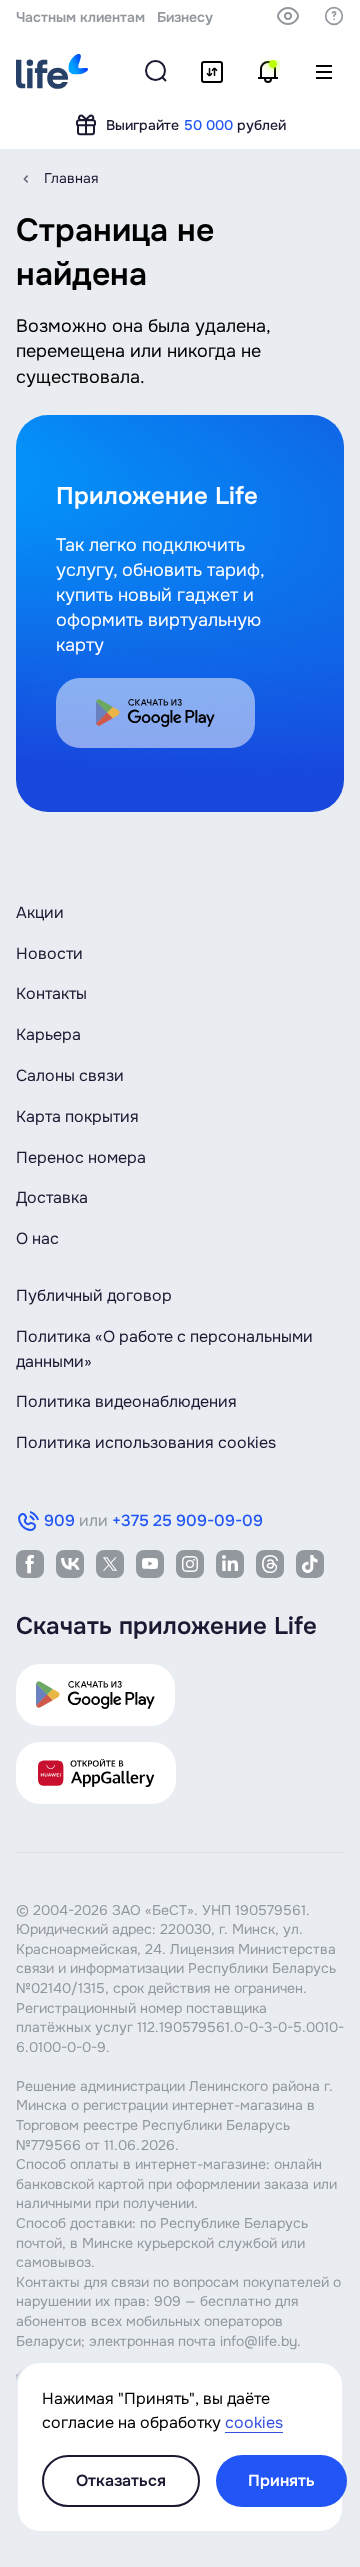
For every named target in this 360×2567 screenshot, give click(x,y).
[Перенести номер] (212, 72)
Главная (71, 178)
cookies (254, 2422)
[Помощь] (334, 16)
